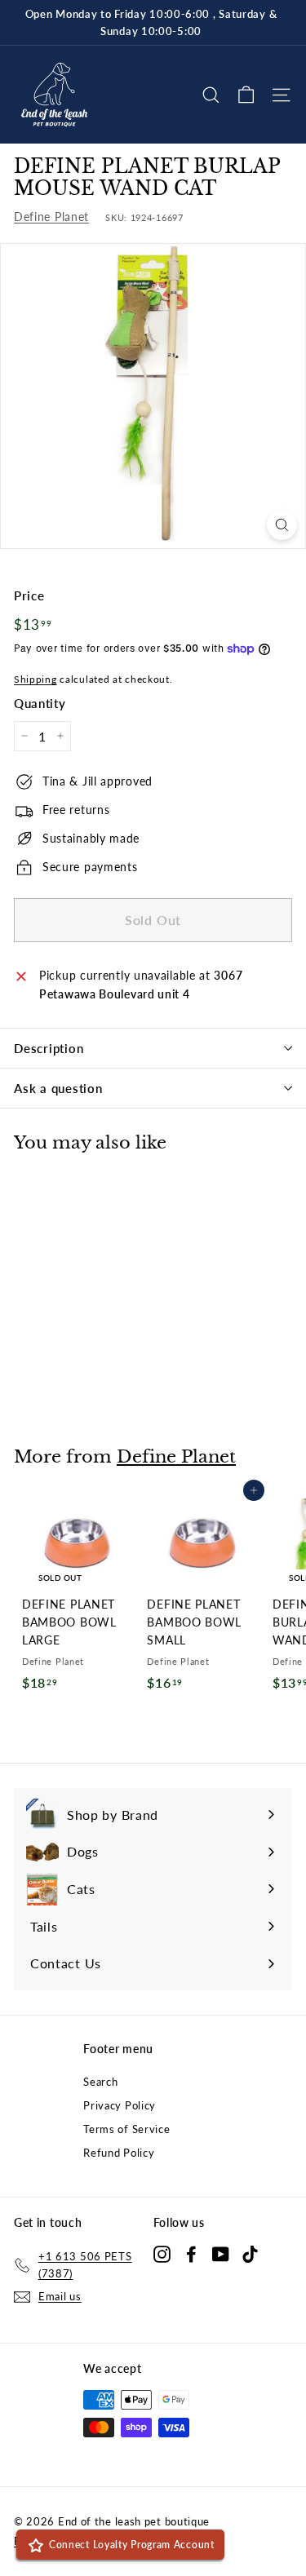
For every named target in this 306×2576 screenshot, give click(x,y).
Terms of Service (126, 2129)
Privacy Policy (120, 2105)
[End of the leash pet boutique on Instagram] (162, 2254)
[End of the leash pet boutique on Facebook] (191, 2254)
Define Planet (51, 217)
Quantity (40, 703)
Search (100, 2082)
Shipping (35, 679)
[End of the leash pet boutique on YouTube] (221, 2254)
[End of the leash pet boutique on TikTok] (250, 2254)
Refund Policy (119, 2153)
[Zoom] (282, 525)
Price (29, 595)
